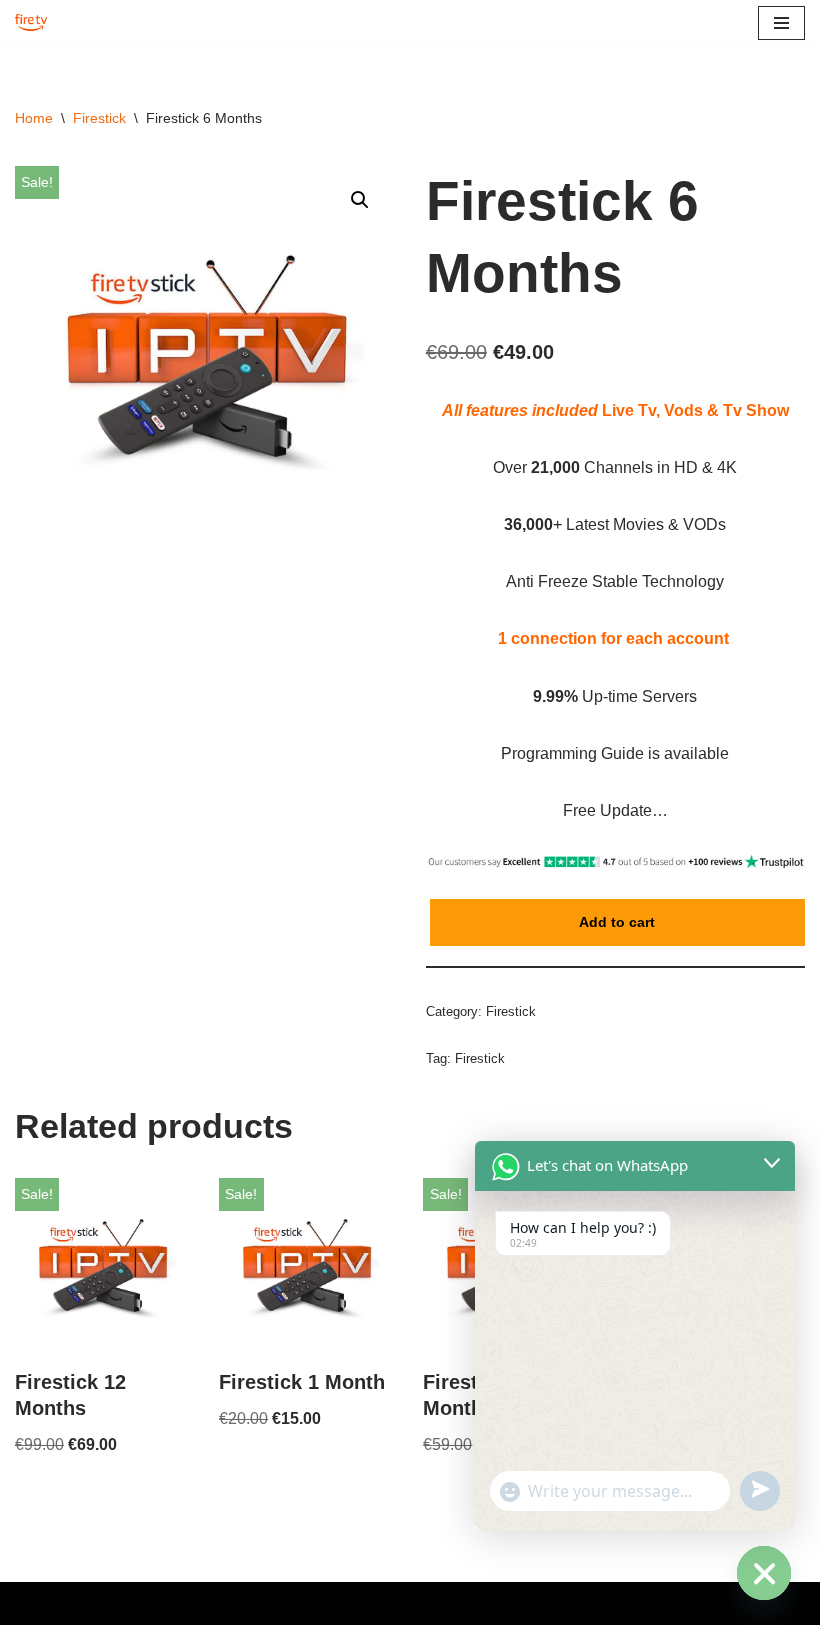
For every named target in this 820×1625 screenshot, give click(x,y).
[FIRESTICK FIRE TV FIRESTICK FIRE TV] (36, 22)
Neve (331, 1603)
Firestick (99, 118)
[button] (360, 200)
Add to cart (617, 922)
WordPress (473, 1603)
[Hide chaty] (764, 1573)
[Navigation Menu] (781, 23)
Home (34, 118)
